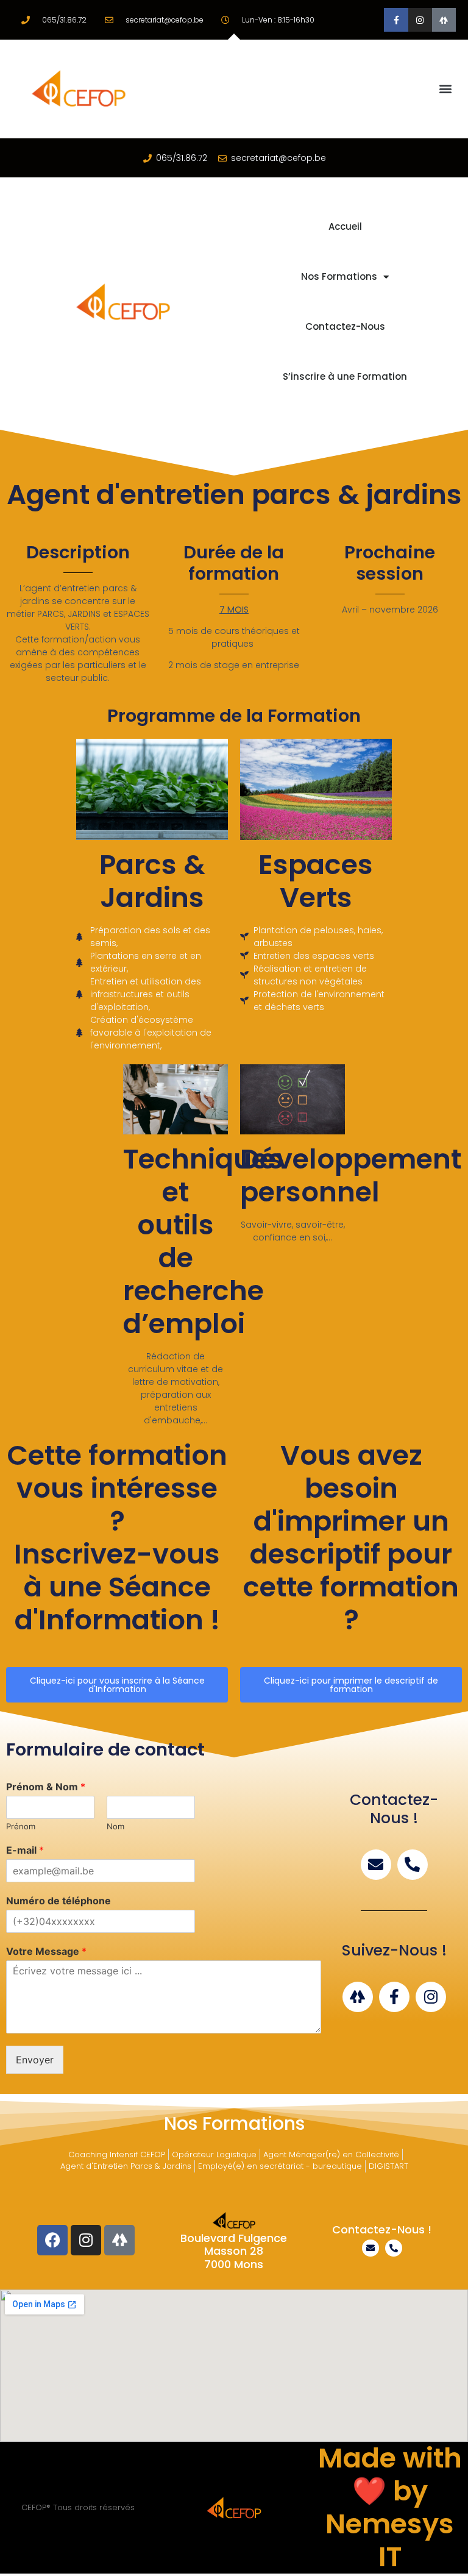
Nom (115, 1826)
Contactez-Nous (345, 326)
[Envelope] (376, 1865)
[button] (446, 89)
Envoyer (35, 2060)
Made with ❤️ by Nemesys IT (390, 2507)
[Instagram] (420, 20)
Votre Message (46, 1951)
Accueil (345, 226)
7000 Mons (234, 2264)
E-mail (25, 1850)
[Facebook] (52, 2240)
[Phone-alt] (413, 1865)
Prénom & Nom (46, 1787)
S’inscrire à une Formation (345, 376)
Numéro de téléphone (58, 1901)
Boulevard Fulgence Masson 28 (234, 2245)
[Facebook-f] (396, 20)
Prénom (21, 1826)
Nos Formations (339, 276)
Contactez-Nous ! (382, 2229)
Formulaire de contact (105, 1749)
